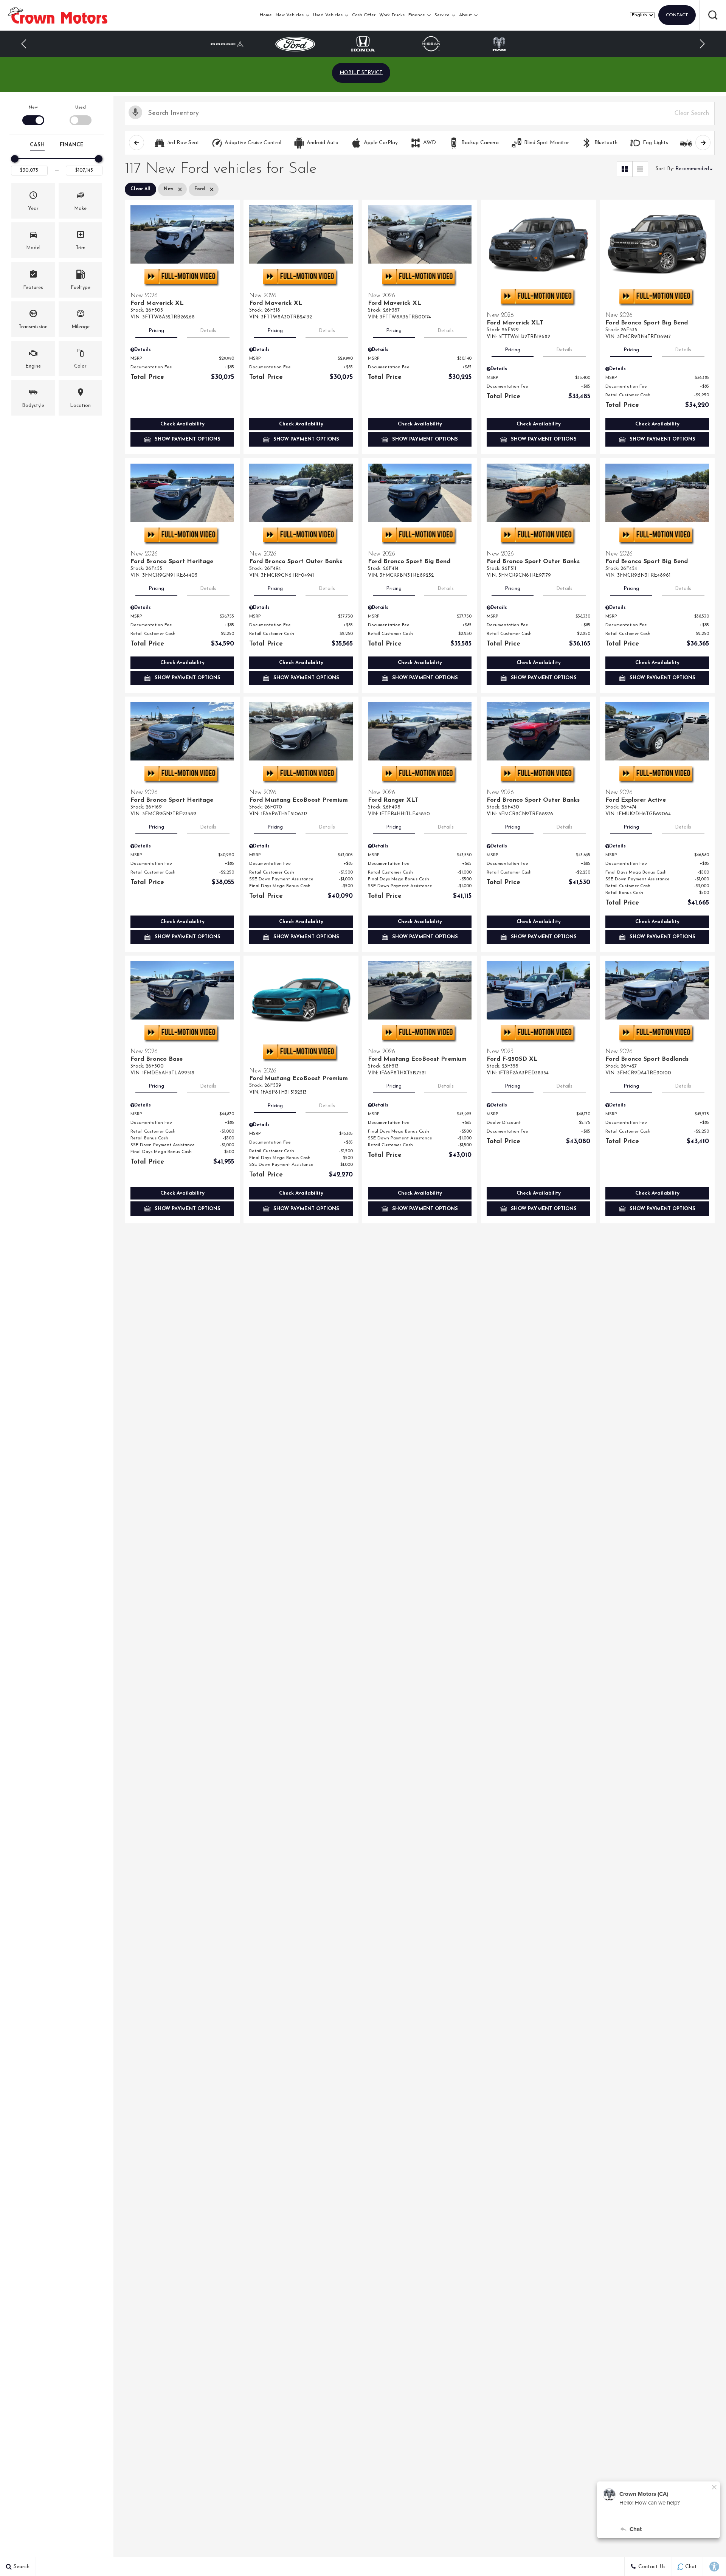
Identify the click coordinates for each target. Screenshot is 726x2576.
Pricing (156, 331)
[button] (713, 15)
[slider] (15, 159)
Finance (417, 15)
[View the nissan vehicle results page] (363, 44)
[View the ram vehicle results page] (431, 44)
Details (208, 331)
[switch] (33, 114)
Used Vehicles (328, 15)
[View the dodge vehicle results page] (499, 44)
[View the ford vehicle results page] (227, 44)
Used (81, 107)
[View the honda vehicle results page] (295, 44)
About (465, 15)
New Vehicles (290, 15)
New (33, 107)
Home (266, 15)
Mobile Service (361, 73)
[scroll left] (137, 143)
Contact (677, 15)
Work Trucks (392, 15)
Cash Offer (364, 15)
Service (442, 15)
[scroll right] (703, 143)
